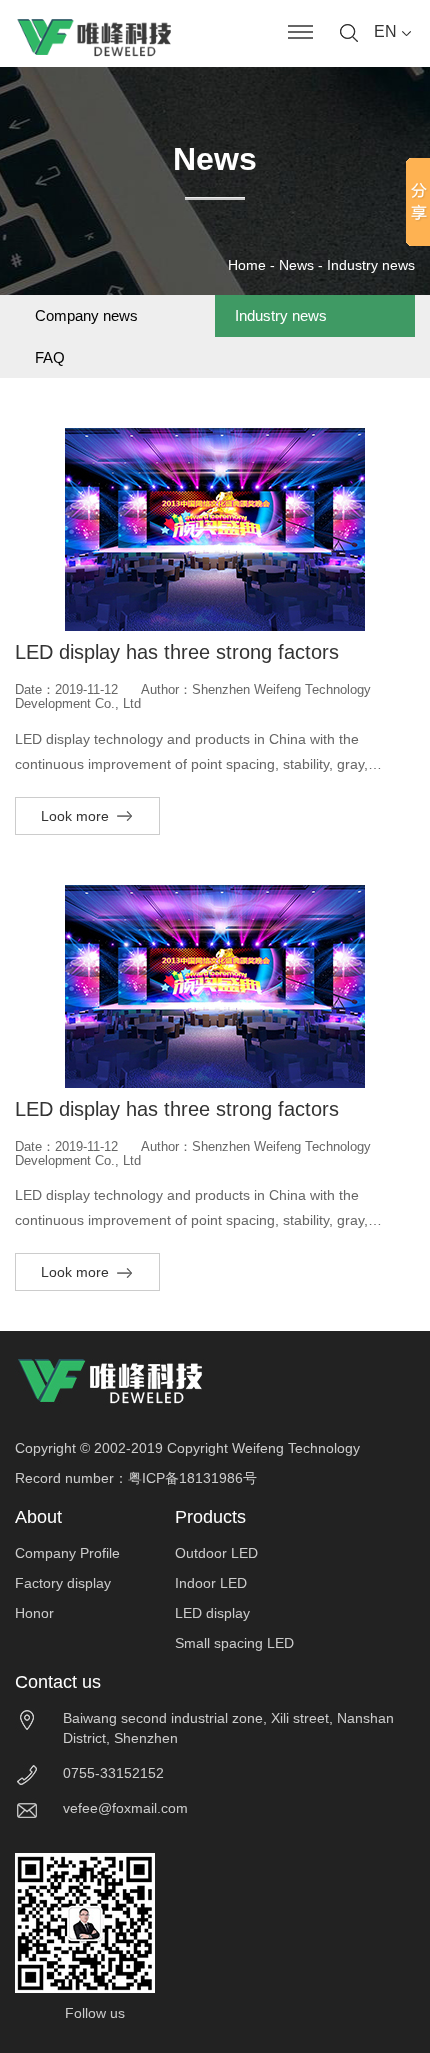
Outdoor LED (216, 1553)
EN (387, 31)
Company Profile (67, 1553)
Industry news (371, 265)
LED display (212, 1613)
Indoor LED (211, 1583)
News (296, 265)
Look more (77, 816)
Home (247, 265)
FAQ (50, 357)
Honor (34, 1613)
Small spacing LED (234, 1643)
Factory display (63, 1583)
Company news (86, 315)
